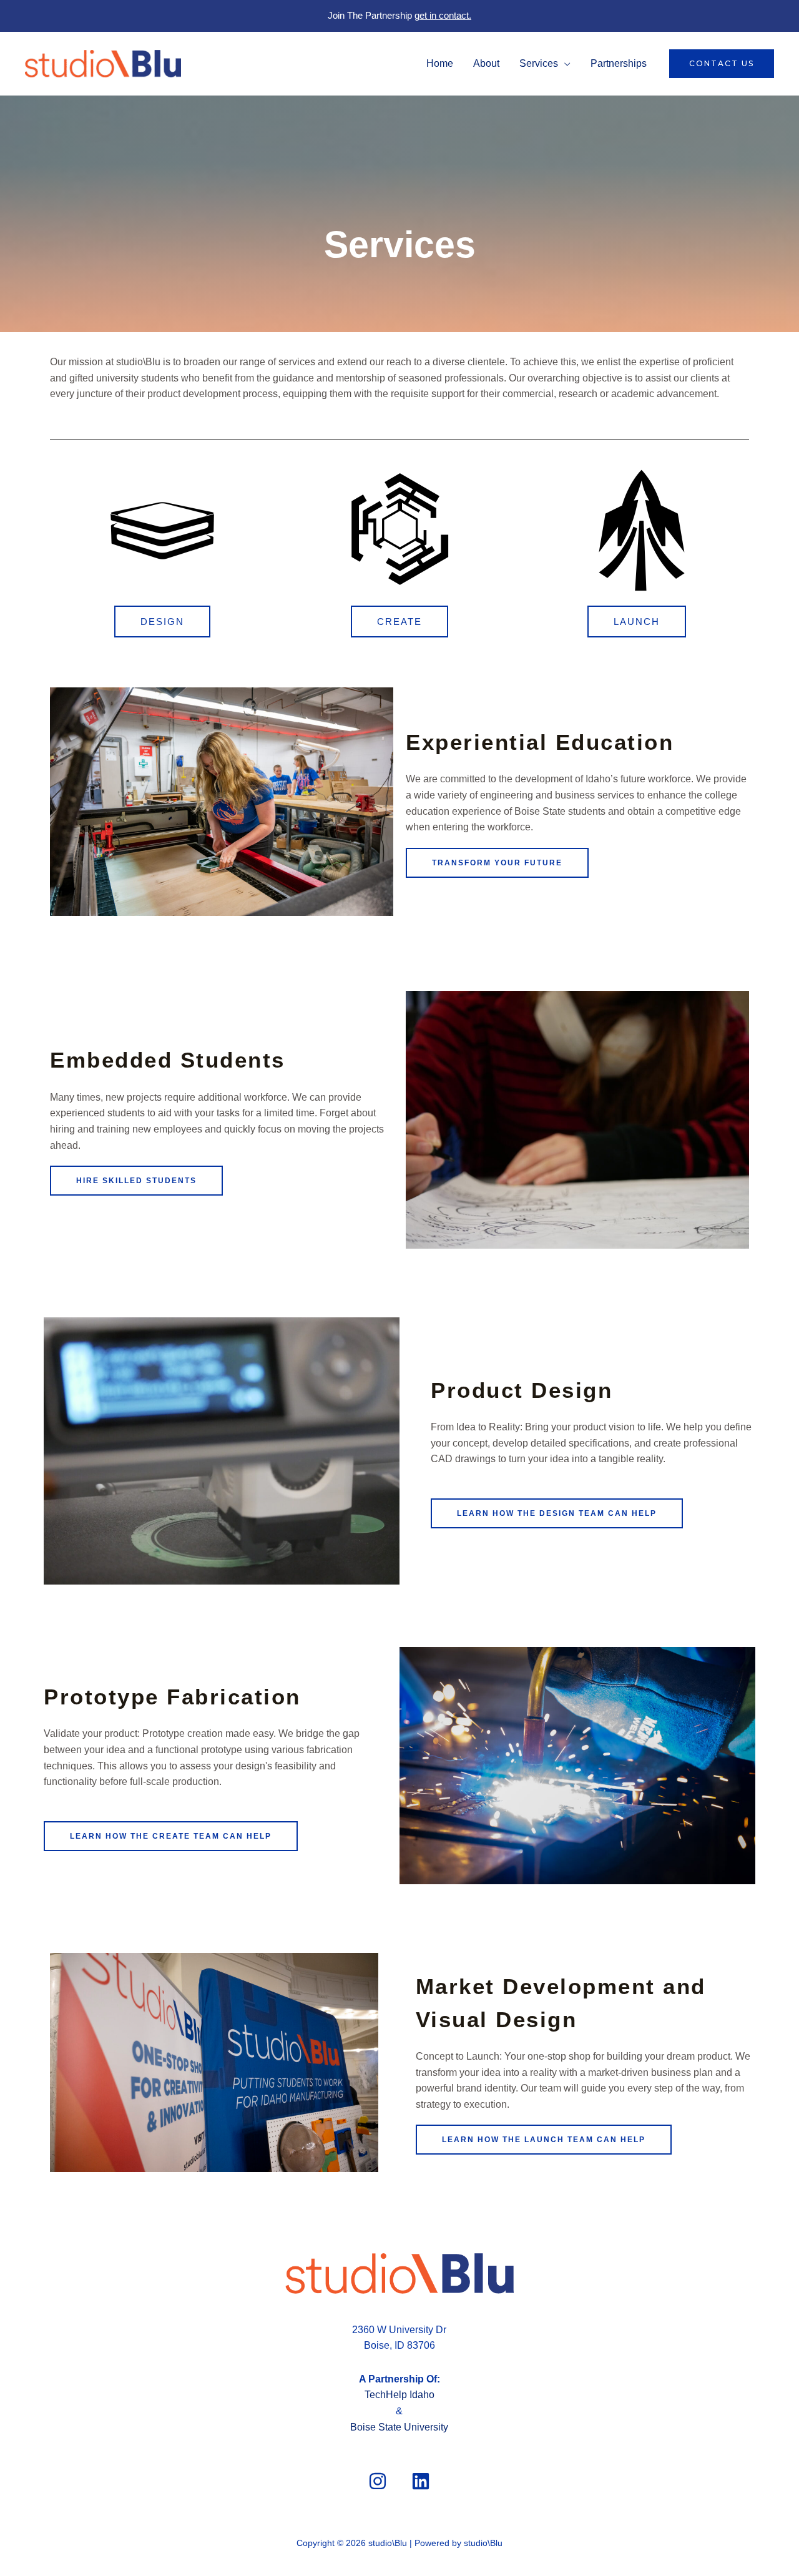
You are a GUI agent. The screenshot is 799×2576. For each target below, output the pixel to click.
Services (539, 63)
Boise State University (399, 2427)
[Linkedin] (421, 2481)
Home (440, 63)
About (486, 63)
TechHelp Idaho (399, 2395)
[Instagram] (378, 2481)
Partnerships (619, 63)
